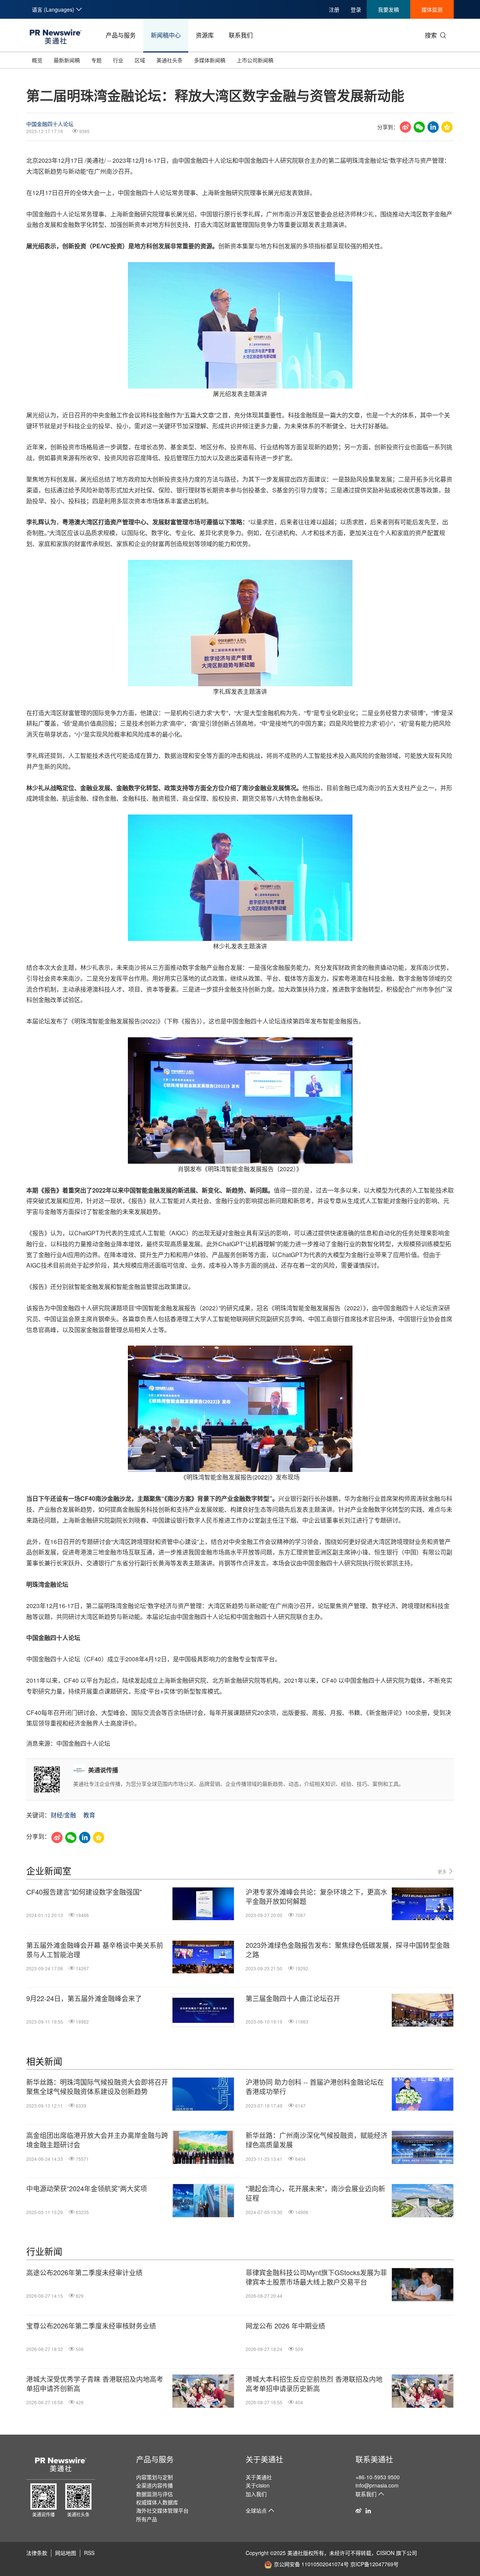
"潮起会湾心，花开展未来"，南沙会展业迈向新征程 (315, 2193)
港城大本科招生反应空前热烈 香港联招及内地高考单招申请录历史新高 (314, 2384)
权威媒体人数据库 (157, 2502)
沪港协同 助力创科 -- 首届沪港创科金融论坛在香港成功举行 (315, 2087)
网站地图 (66, 2553)
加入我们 (256, 2494)
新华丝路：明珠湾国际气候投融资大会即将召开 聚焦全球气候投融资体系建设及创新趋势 (97, 2087)
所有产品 (147, 2519)
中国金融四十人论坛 (50, 124)
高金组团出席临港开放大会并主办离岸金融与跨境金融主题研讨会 (97, 2140)
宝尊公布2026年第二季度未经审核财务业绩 (91, 2326)
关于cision (258, 2485)
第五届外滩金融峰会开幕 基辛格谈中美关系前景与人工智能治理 (95, 1950)
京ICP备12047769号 (374, 2564)
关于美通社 (264, 2459)
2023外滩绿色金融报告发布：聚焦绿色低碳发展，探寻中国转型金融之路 (348, 1950)
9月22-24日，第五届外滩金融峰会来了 (84, 1998)
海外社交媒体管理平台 (162, 2510)
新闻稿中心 (166, 35)
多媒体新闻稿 (210, 60)
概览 (37, 60)
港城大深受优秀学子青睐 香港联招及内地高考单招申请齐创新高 (95, 2384)
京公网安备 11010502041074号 (311, 2564)
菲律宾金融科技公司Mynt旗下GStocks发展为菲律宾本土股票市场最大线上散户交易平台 (316, 2277)
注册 (334, 9)
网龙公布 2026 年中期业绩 (285, 2326)
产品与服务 (121, 35)
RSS (89, 2553)
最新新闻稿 (67, 60)
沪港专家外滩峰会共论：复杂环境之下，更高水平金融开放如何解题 (316, 1896)
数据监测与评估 (154, 2494)
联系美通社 (374, 2459)
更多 (443, 1872)
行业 (118, 60)
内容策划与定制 (154, 2477)
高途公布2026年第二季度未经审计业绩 (84, 2272)
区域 (140, 60)
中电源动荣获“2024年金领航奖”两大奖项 (87, 2188)
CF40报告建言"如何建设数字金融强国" (84, 1892)
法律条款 (37, 2553)
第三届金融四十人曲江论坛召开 (293, 1998)
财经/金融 (63, 1815)
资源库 (205, 35)
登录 (356, 9)
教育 (89, 1815)
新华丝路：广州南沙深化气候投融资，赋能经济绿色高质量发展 (316, 2140)
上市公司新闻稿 (255, 60)
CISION (385, 2553)
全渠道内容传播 (154, 2485)
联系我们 (241, 35)
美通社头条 (169, 60)
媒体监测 (432, 9)
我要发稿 (388, 9)
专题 (96, 60)
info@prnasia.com (377, 2485)
